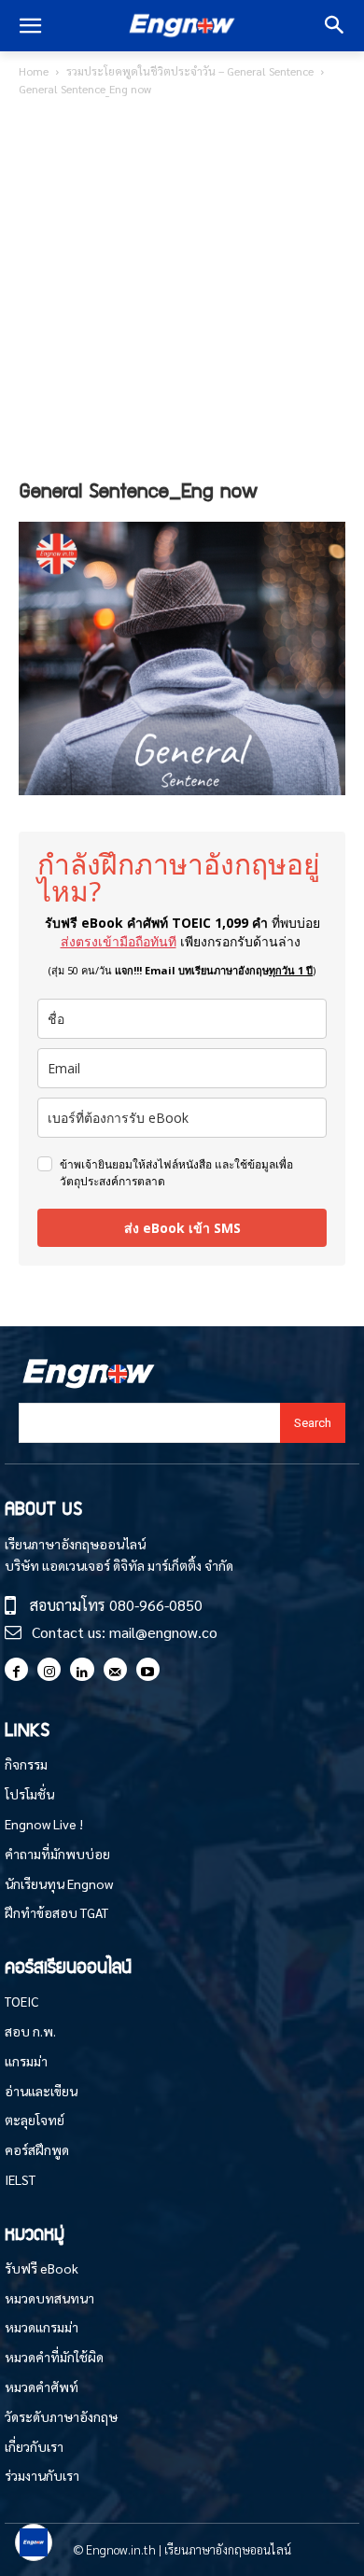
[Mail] (115, 1669)
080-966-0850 (156, 1605)
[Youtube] (148, 1669)
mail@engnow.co (163, 1632)
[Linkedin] (82, 1669)
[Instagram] (49, 1669)
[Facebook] (16, 1669)
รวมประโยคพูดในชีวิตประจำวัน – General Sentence (190, 71)
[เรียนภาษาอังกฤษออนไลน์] (182, 26)
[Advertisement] (182, 291)
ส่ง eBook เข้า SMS (182, 1228)
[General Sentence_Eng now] (182, 789)
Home (34, 71)
